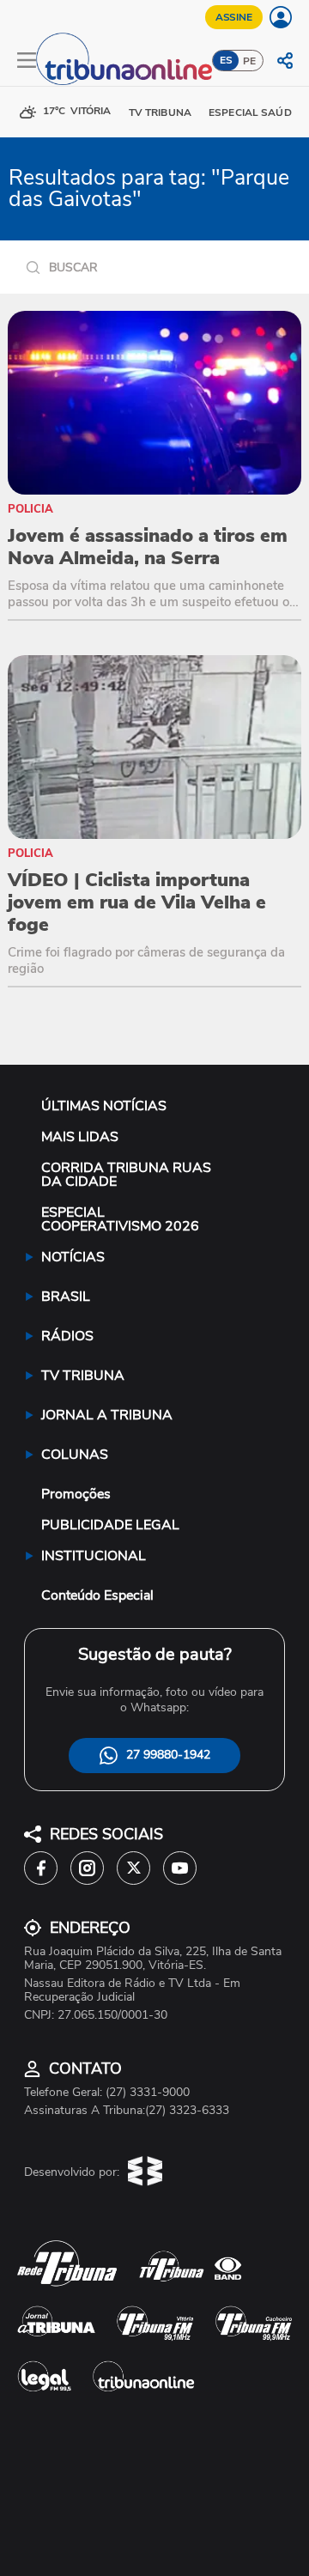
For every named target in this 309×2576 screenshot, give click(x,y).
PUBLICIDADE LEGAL (110, 1525)
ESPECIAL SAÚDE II (257, 112)
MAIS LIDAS (80, 1137)
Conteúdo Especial (97, 1595)
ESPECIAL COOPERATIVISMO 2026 (120, 1219)
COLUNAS (75, 1455)
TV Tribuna (160, 112)
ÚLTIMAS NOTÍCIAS (104, 1106)
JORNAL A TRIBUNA (107, 1415)
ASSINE (234, 17)
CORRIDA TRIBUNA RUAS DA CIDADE (126, 1175)
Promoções (76, 1494)
